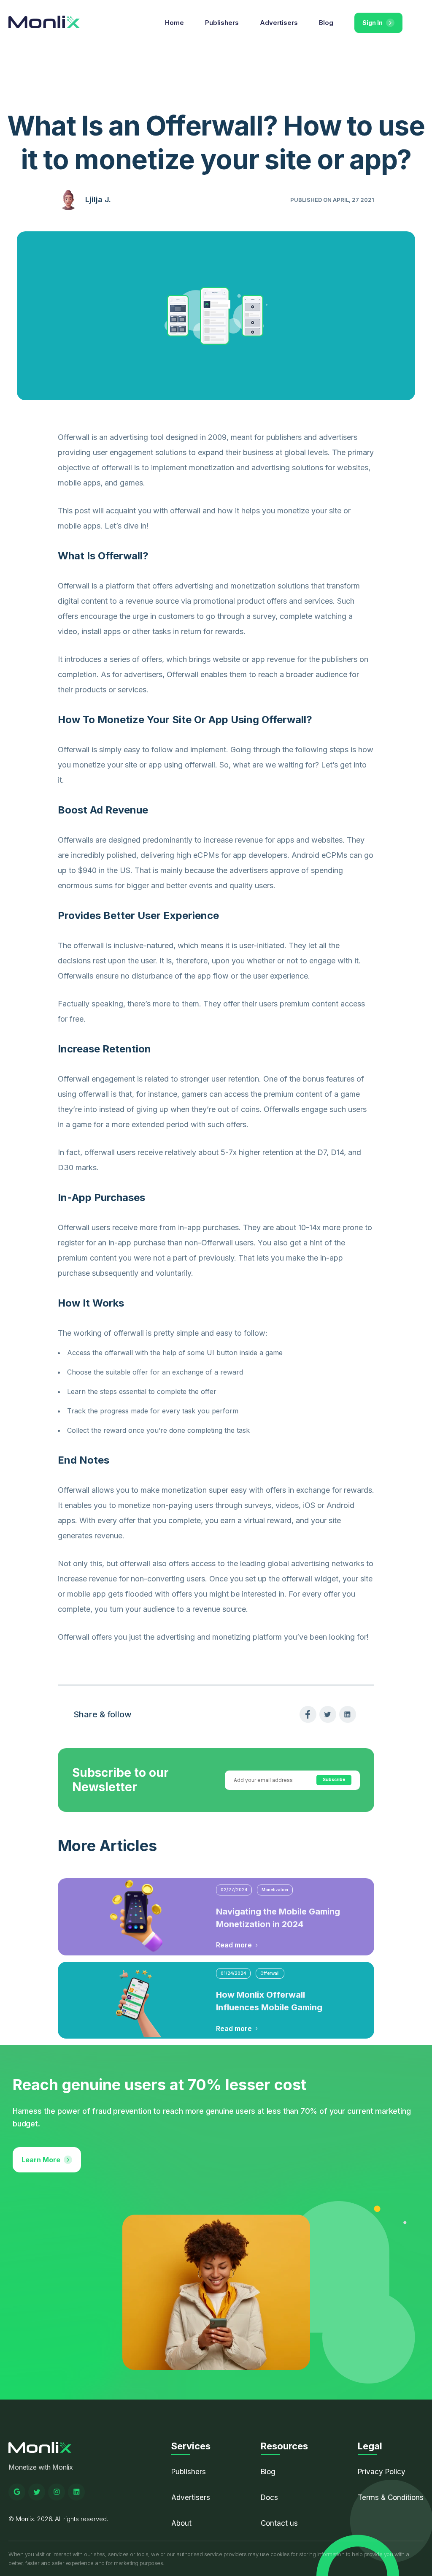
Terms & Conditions (391, 2497)
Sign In (373, 23)
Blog (326, 23)
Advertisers (279, 23)
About (181, 2523)
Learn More (41, 2160)
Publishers (222, 23)
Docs (269, 2497)
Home (174, 23)
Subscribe (334, 1779)
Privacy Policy (382, 2472)
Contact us (279, 2523)
